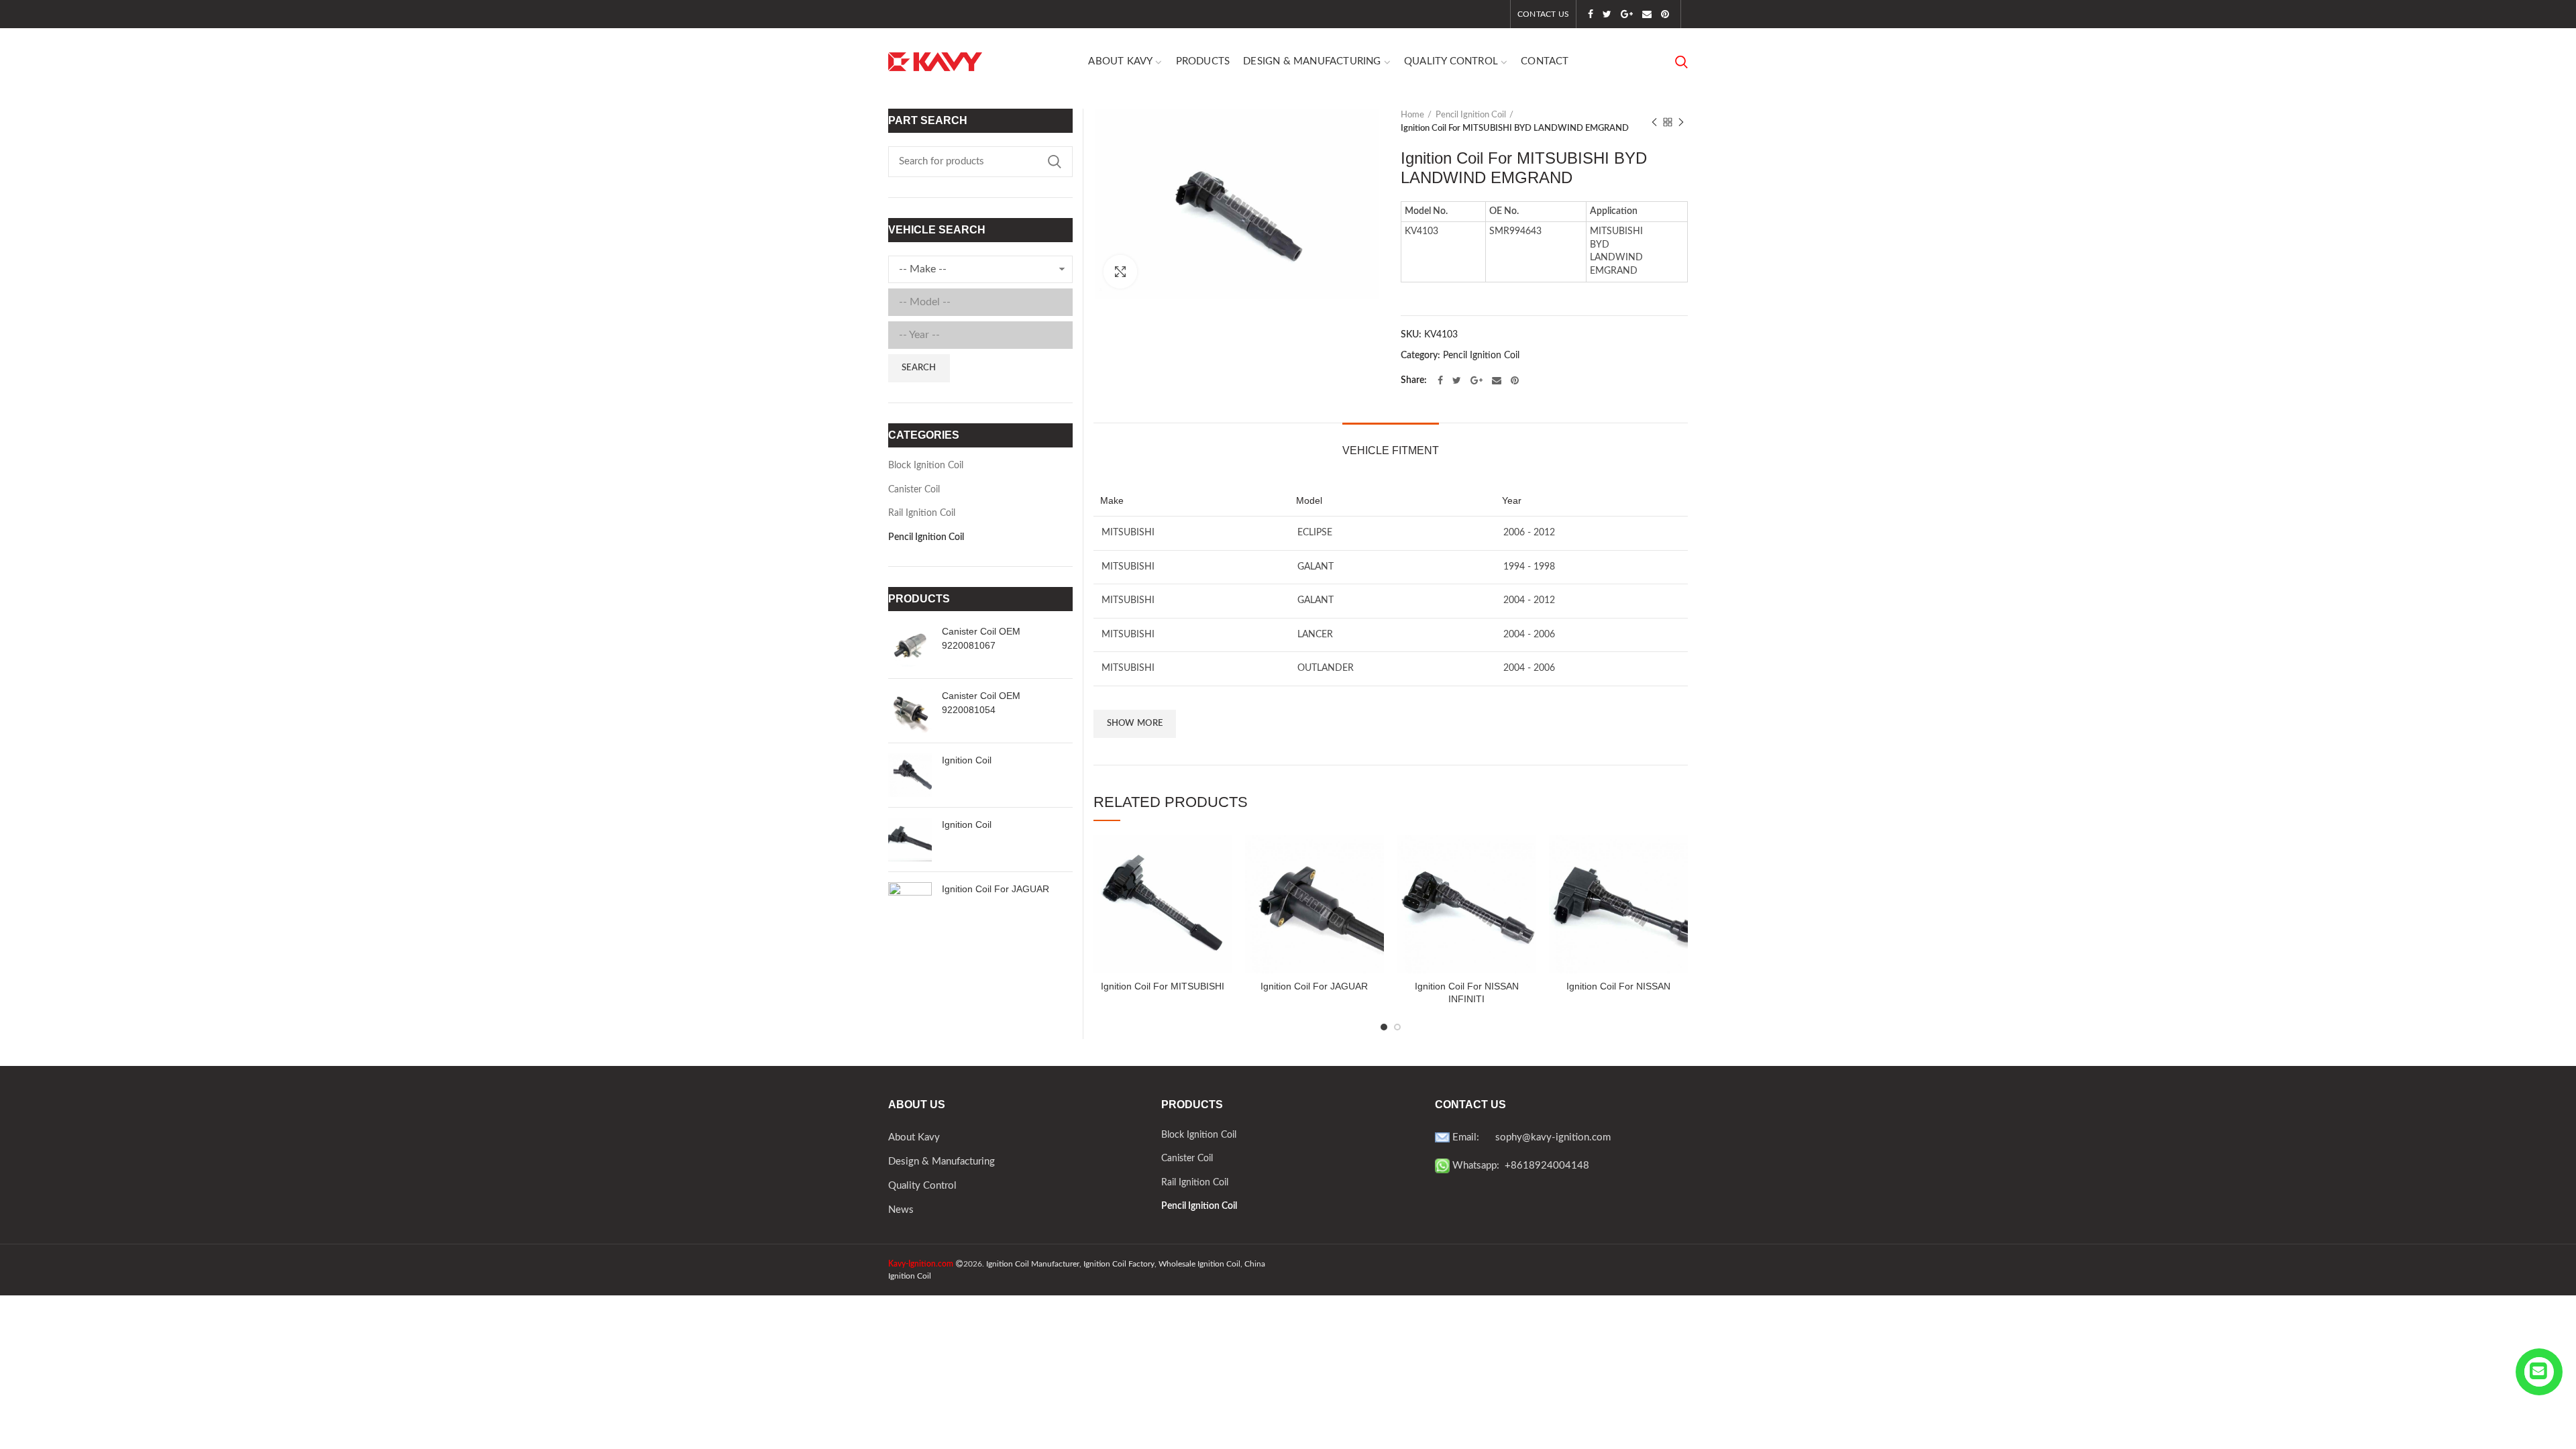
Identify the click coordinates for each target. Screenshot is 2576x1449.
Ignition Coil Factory (1119, 1264)
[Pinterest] (1665, 14)
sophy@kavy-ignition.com (1553, 1137)
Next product (1681, 122)
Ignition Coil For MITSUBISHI (1163, 986)
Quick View (1222, 857)
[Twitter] (1607, 14)
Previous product (1654, 122)
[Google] (1627, 14)
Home (1412, 115)
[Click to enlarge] (1120, 272)
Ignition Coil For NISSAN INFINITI (1467, 992)
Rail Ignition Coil (922, 513)
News (901, 1210)
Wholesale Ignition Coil (1199, 1264)
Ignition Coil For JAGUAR (1314, 986)
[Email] (1647, 14)
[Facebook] (1591, 14)
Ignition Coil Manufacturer (1033, 1264)
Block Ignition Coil (926, 466)
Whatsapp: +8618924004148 (1519, 1166)
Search (1055, 162)
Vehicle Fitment (1391, 450)
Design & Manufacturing (942, 1162)
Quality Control (922, 1186)
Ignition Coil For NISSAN (1618, 986)
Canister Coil (914, 490)
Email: (1472, 1137)
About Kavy (914, 1137)
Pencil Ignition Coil (1471, 115)
